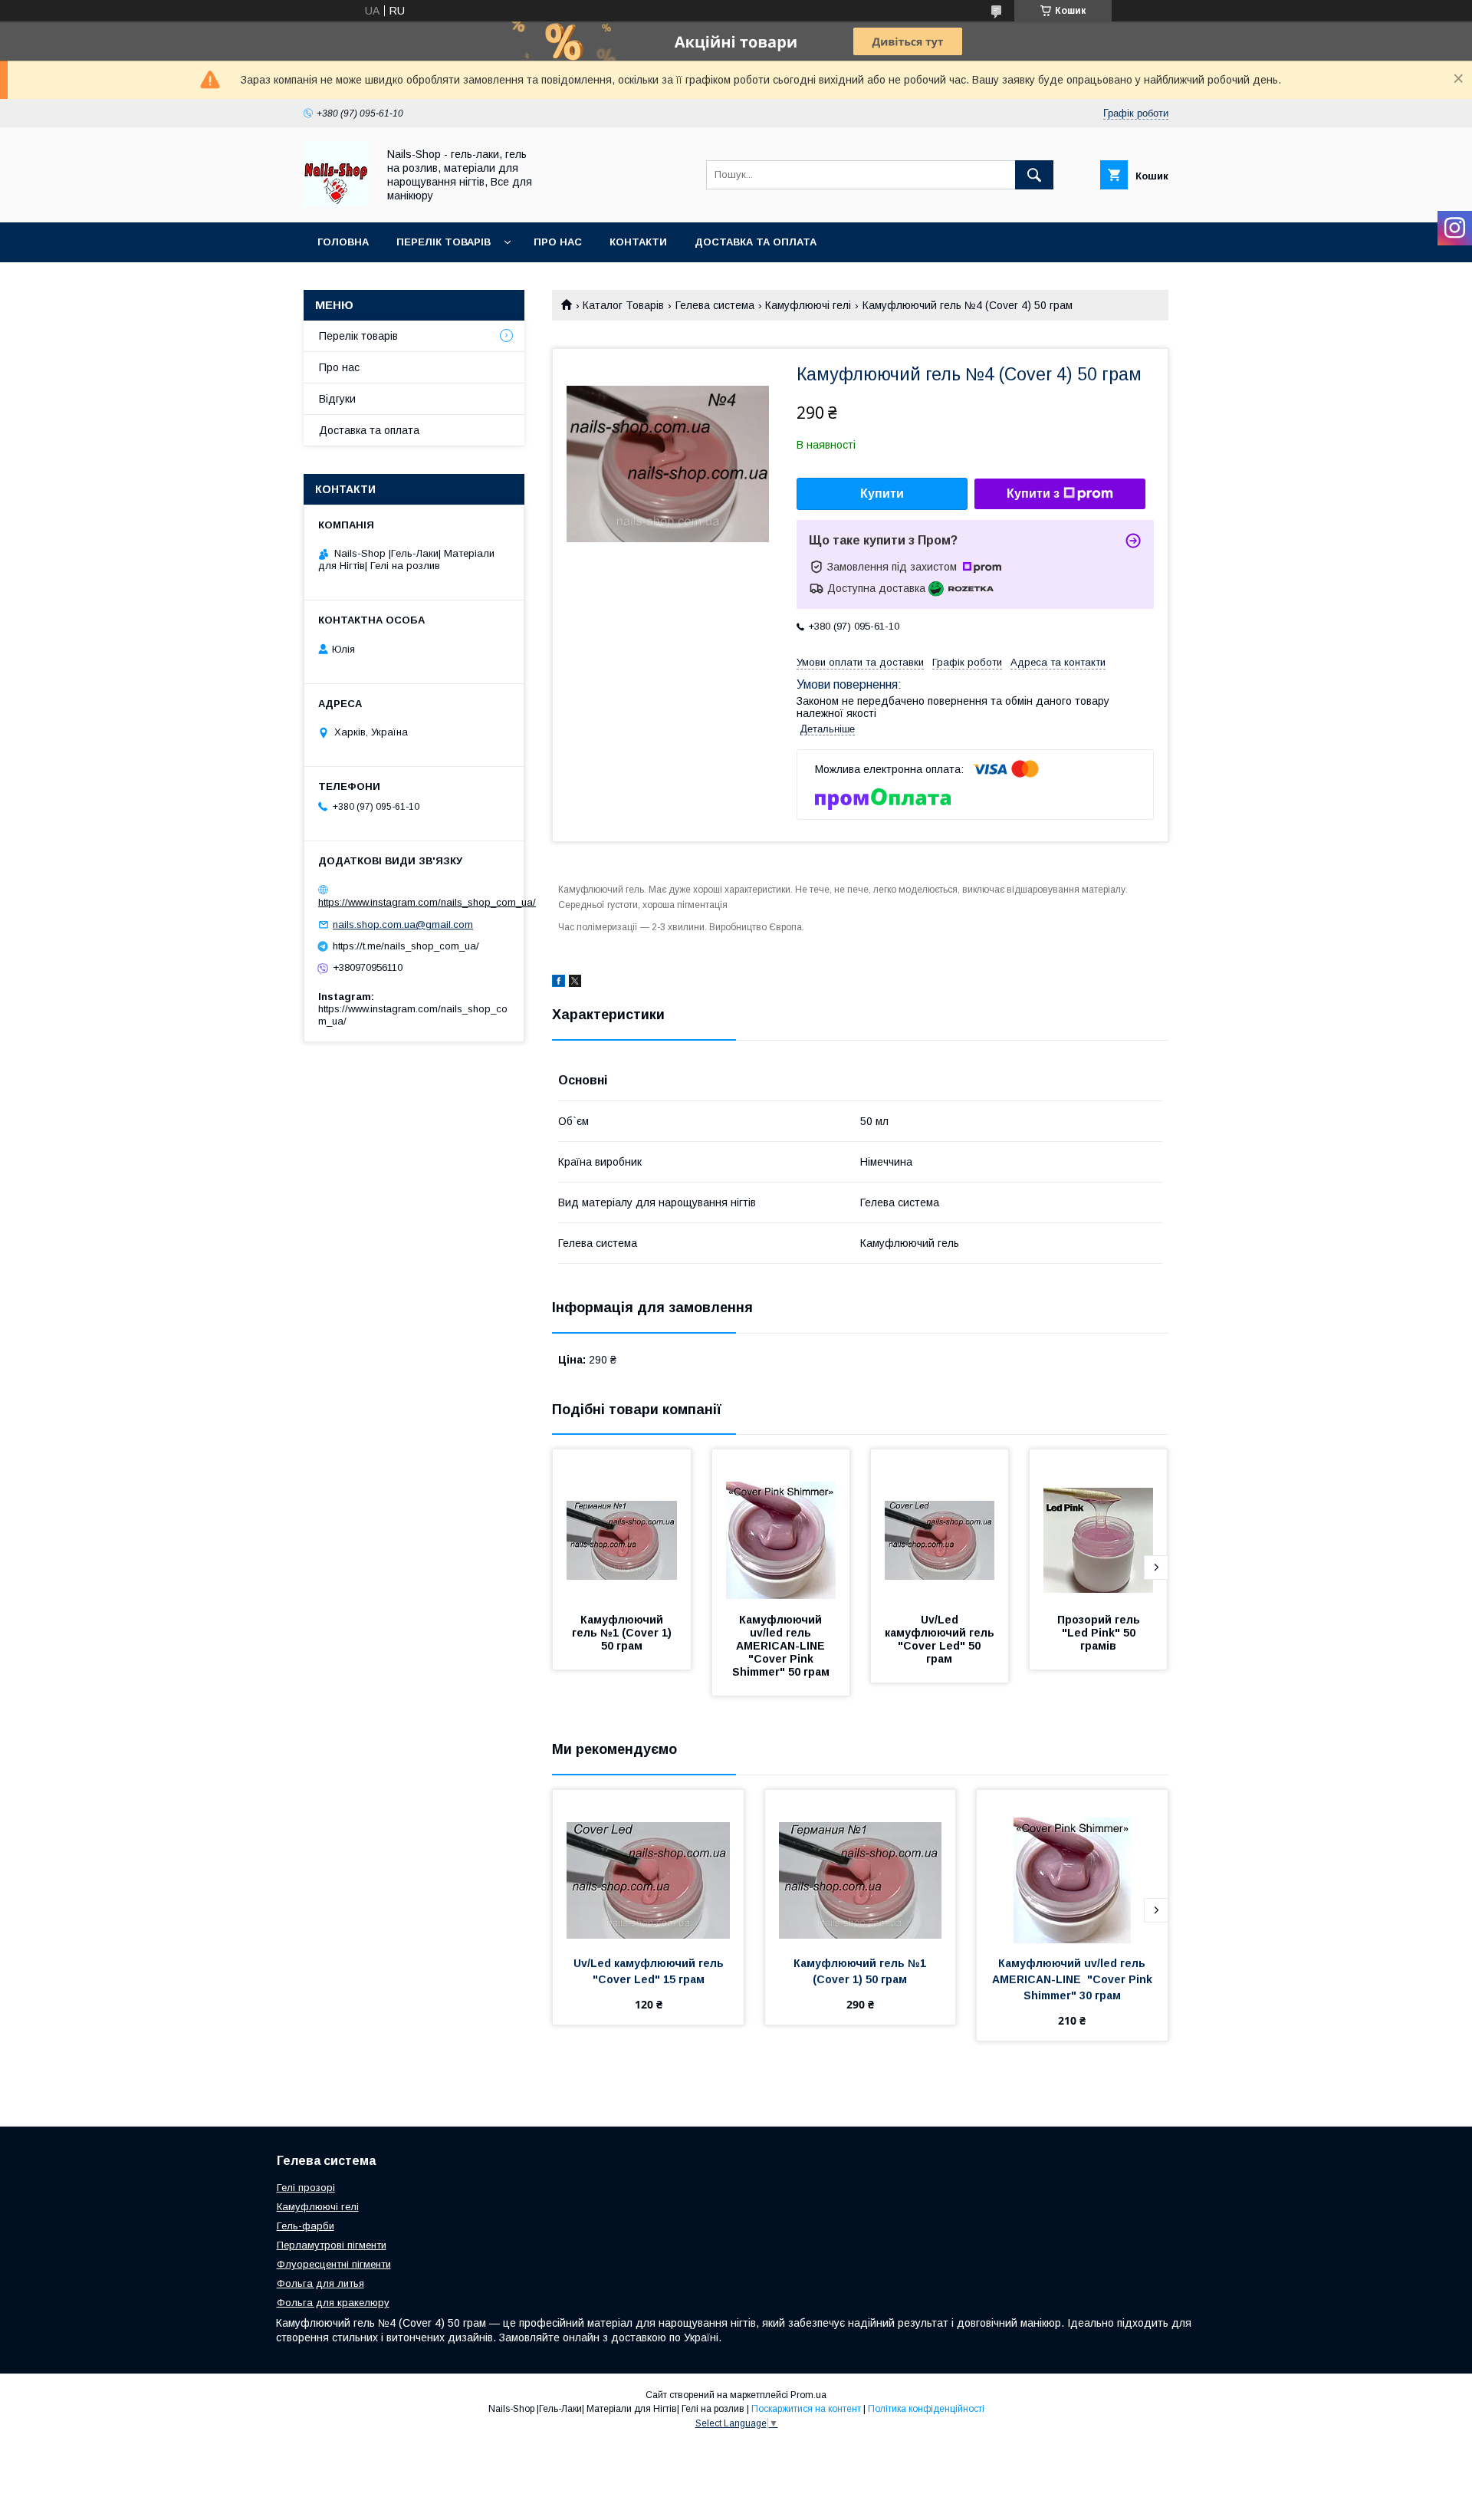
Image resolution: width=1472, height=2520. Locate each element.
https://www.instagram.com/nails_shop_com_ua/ (427, 902)
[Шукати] (1034, 175)
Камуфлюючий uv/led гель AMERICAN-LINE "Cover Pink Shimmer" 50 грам (781, 1646)
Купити (882, 493)
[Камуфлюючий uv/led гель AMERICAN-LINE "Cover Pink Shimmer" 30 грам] (1072, 1867)
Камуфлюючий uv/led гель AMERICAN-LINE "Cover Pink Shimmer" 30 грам (1074, 1979)
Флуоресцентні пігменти (334, 2264)
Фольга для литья (320, 2283)
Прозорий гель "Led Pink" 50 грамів (1100, 1633)
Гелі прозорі (306, 2188)
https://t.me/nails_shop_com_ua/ (406, 946)
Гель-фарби (306, 2226)
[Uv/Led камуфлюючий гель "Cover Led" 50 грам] (940, 1526)
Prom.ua (808, 2395)
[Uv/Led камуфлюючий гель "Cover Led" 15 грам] (648, 1867)
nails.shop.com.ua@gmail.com (403, 924)
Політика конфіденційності (926, 2409)
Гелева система (715, 305)
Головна (343, 242)
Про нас (558, 242)
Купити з (1033, 493)
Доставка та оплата (756, 242)
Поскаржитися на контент (806, 2409)
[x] (575, 983)
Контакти (638, 242)
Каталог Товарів (623, 305)
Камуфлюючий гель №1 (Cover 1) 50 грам (623, 1633)
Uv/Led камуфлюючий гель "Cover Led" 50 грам (941, 1639)
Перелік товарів (358, 336)
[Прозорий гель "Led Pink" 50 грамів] (1099, 1526)
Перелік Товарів (444, 242)
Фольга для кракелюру (333, 2303)
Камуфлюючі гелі (808, 305)
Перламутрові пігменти (332, 2245)
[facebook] (559, 983)
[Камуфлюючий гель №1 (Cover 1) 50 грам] (622, 1526)
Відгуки (337, 399)
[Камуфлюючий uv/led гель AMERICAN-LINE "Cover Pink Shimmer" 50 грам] (781, 1526)
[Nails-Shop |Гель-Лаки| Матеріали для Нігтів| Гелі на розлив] (336, 202)
